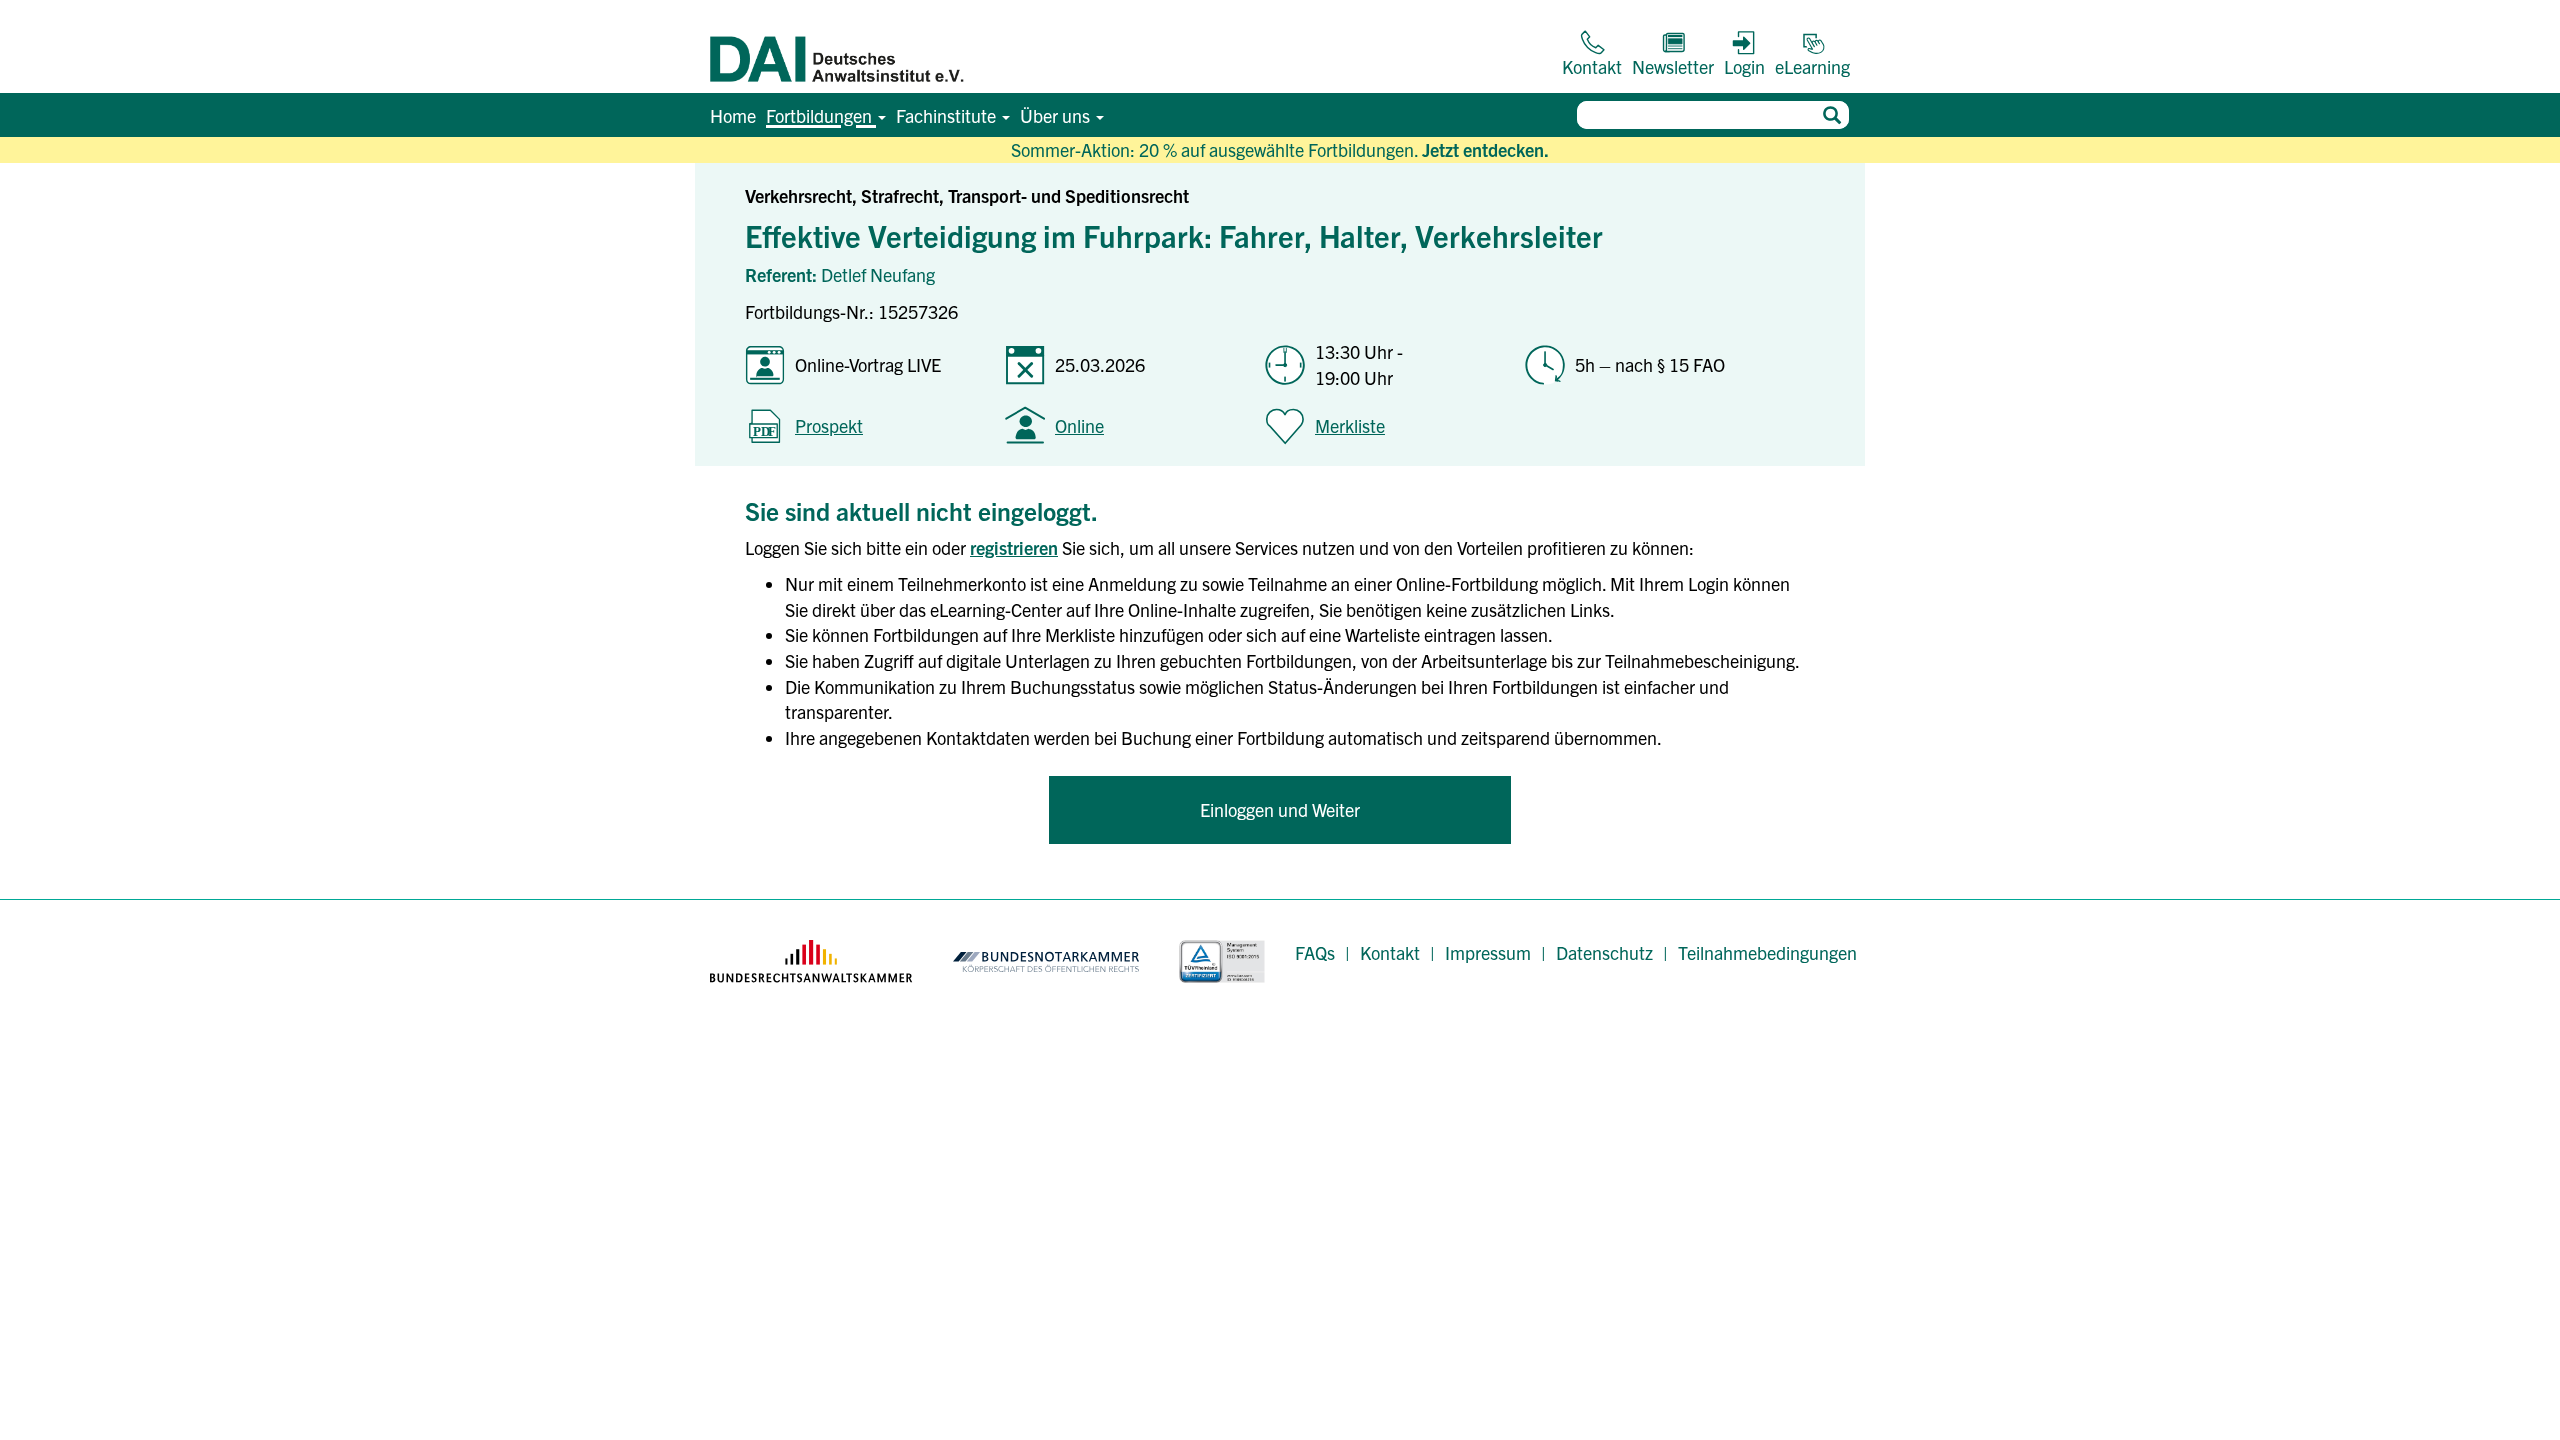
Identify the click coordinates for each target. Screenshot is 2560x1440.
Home (733, 115)
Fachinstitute (948, 115)
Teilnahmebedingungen (1767, 952)
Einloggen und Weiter (1280, 809)
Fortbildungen (821, 115)
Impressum (1488, 952)
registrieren (1014, 547)
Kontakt (1390, 952)
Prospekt (829, 425)
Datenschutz (1604, 952)
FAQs (1315, 952)
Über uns (1057, 115)
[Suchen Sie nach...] (1831, 115)
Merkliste (1350, 425)
